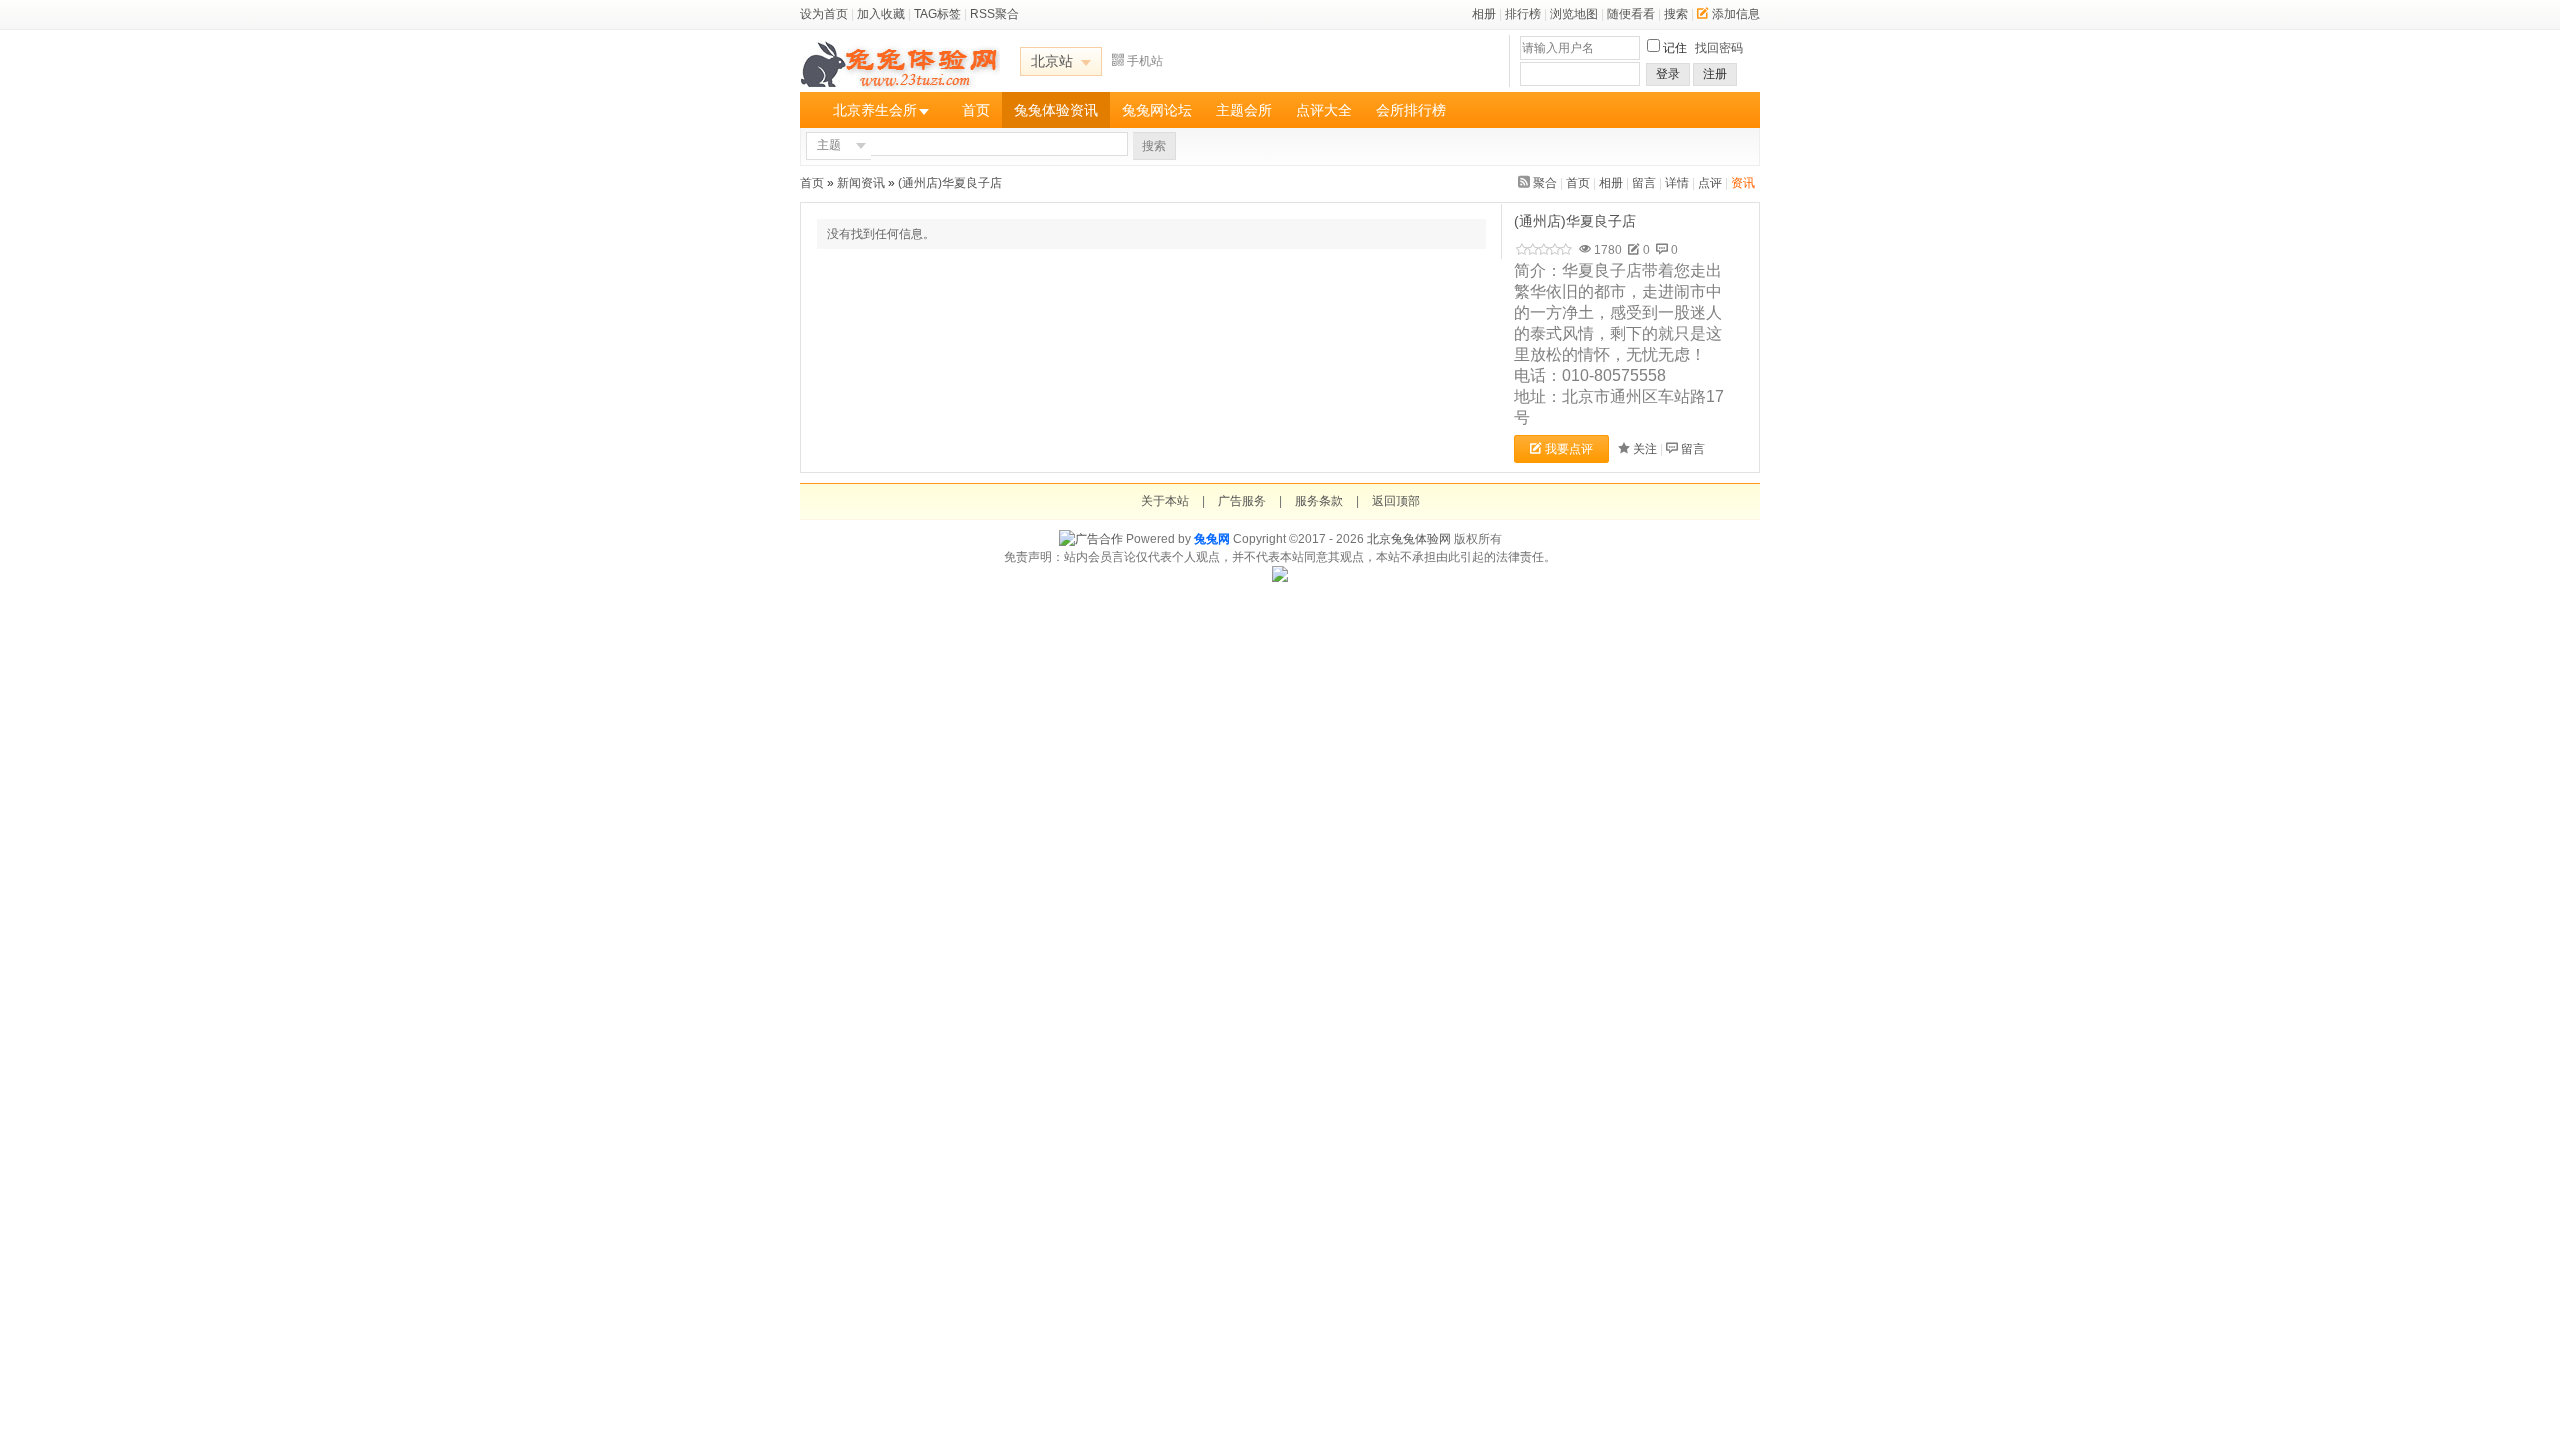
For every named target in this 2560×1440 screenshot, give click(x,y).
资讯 (1743, 183)
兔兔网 (1212, 539)
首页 (976, 110)
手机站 (1145, 61)
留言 (1644, 183)
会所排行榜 (1411, 110)
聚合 (1545, 183)
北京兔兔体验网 (1409, 539)
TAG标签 (937, 14)
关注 (1645, 449)
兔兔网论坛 (1157, 110)
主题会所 (1244, 110)
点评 (1710, 183)
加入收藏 (881, 14)
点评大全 (1324, 110)
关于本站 (1165, 501)
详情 (1677, 183)
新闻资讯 (861, 183)
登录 (1668, 74)
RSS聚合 (994, 14)
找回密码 (1719, 48)
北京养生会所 (875, 110)
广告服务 (1242, 501)
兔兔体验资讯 (1056, 110)
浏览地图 (1574, 14)
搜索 (1676, 14)
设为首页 (824, 14)
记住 (1675, 48)
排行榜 (1523, 14)
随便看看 (1631, 14)
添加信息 (1736, 14)
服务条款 (1319, 501)
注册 (1715, 74)
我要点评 (1569, 449)
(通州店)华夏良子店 (951, 183)
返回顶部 (1396, 501)
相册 (1484, 14)
